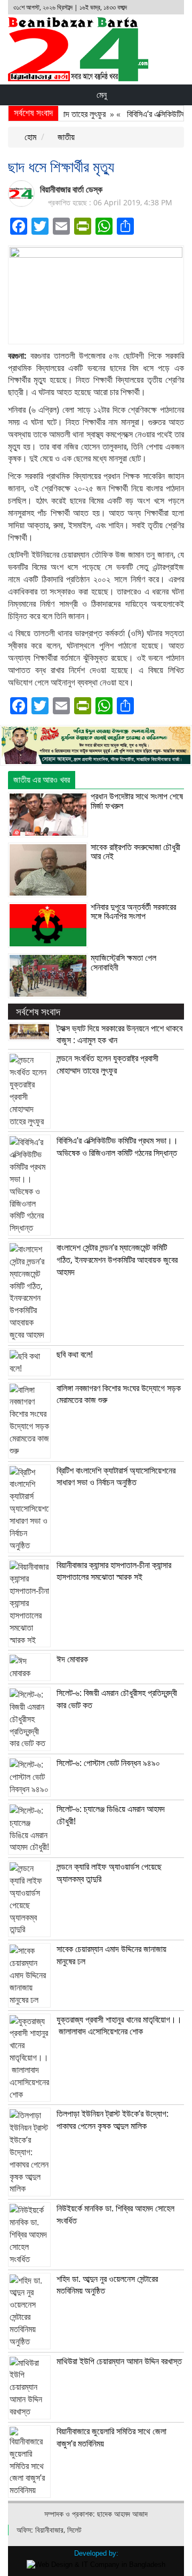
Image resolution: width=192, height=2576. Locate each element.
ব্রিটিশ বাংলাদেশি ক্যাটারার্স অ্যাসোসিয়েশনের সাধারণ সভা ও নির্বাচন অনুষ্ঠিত (116, 1476)
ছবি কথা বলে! (75, 1354)
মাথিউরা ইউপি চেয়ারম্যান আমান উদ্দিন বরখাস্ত (119, 2361)
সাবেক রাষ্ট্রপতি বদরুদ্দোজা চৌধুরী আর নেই (135, 852)
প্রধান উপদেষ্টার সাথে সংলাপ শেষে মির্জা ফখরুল (137, 801)
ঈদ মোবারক (72, 1659)
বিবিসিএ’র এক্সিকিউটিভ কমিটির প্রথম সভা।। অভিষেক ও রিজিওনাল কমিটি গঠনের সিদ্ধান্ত (117, 1147)
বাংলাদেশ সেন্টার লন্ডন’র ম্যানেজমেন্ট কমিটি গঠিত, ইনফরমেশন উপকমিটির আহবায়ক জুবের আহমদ (117, 1260)
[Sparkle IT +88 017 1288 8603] (96, 2564)
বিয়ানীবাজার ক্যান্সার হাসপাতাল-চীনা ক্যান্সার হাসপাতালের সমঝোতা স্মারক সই (114, 1571)
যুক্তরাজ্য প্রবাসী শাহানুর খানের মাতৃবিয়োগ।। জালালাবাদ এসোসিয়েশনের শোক (119, 2026)
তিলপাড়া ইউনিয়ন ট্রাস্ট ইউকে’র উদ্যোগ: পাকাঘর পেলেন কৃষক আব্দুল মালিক (113, 2120)
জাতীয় (65, 137)
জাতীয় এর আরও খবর (42, 780)
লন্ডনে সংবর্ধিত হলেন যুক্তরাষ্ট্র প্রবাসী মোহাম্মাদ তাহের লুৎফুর (107, 1064)
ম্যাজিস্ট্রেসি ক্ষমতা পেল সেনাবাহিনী (123, 962)
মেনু (101, 95)
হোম (29, 137)
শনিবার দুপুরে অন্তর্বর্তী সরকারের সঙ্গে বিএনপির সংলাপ (133, 912)
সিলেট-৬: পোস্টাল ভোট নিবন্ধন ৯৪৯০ (108, 1763)
